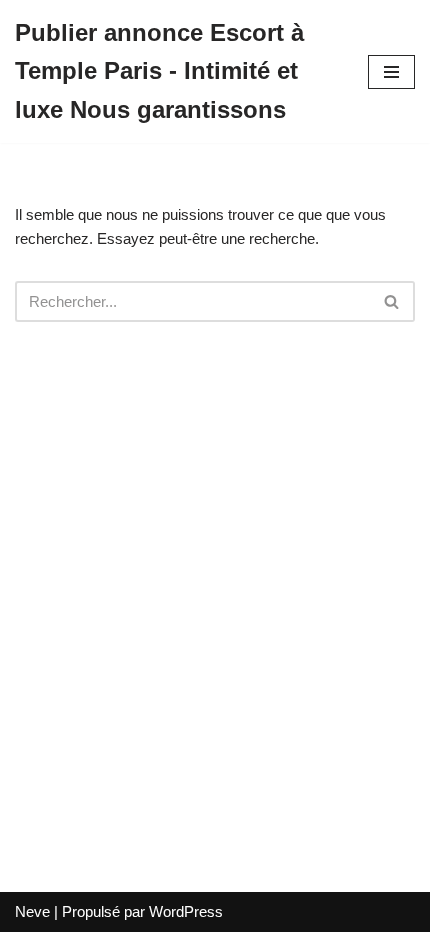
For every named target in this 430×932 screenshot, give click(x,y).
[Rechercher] (392, 301)
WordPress (186, 911)
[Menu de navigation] (391, 72)
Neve (32, 911)
